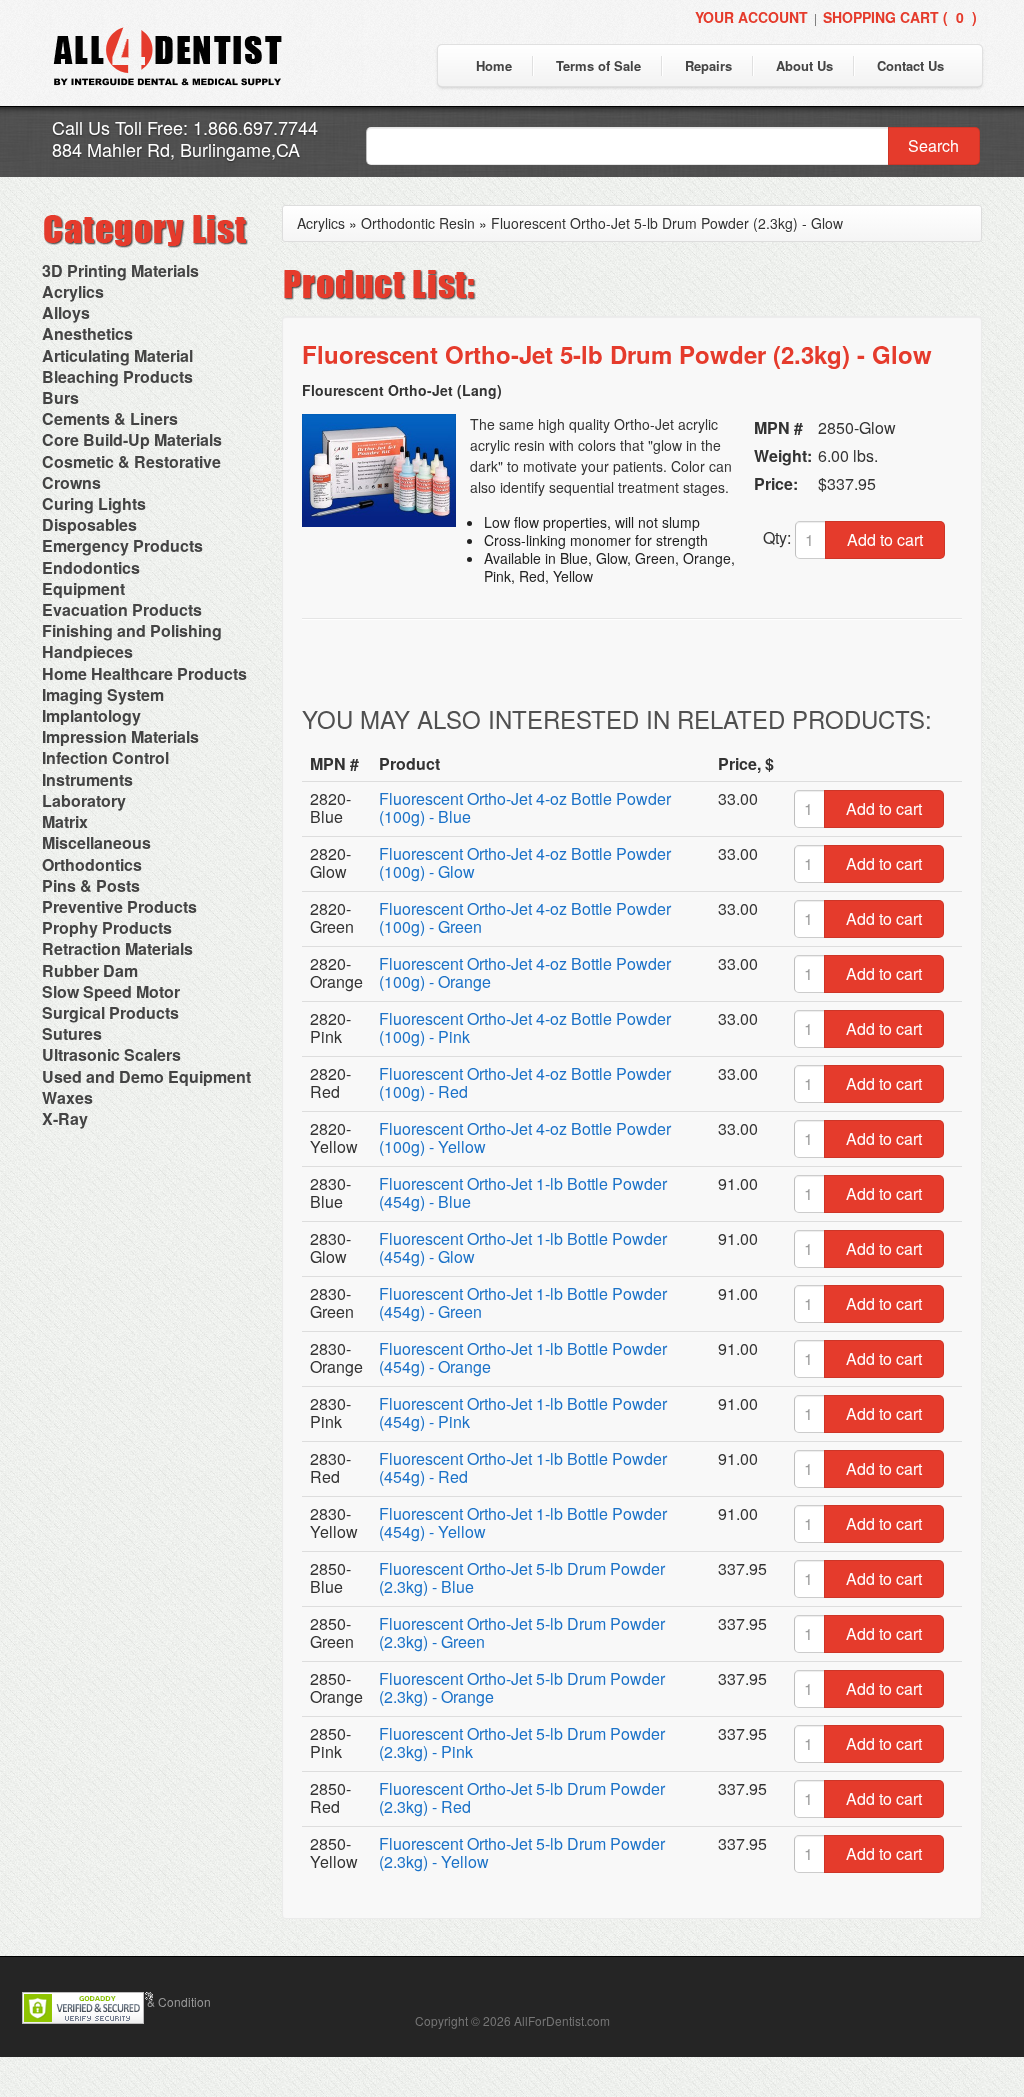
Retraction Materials (117, 948)
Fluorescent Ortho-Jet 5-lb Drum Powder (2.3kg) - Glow (667, 223)
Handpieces (87, 651)
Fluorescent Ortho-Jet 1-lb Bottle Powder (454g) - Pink (523, 1412)
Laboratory (84, 800)
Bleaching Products (117, 376)
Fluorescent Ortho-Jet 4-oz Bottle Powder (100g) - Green (525, 917)
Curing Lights (94, 503)
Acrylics (73, 291)
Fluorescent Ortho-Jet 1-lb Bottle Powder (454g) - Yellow (523, 1522)
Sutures (72, 1033)
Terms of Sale (598, 65)
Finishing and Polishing (132, 630)
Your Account (751, 17)
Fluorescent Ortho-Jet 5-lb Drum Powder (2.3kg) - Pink (522, 1742)
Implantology (91, 715)
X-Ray (65, 1118)
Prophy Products (107, 927)
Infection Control (105, 757)
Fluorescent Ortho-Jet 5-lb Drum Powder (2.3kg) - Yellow (522, 1852)
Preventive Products (119, 906)
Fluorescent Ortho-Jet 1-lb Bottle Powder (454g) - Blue (523, 1192)
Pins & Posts (91, 885)
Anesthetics (87, 333)
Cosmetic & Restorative (131, 461)
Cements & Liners (110, 418)
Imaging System (103, 694)
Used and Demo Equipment (146, 1076)
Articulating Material (117, 355)
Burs (60, 397)
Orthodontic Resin (418, 223)
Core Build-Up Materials (132, 439)
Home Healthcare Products (144, 673)
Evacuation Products (122, 609)
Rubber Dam (90, 970)
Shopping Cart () (900, 17)
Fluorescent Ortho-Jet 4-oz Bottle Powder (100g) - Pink (525, 1027)
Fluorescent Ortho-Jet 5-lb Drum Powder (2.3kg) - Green (522, 1632)
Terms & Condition (161, 2001)
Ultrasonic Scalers (111, 1054)
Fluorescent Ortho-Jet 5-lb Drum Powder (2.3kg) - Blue (522, 1577)
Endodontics (91, 567)
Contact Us (910, 65)
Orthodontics (92, 864)
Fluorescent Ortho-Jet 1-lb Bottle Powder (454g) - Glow (523, 1247)
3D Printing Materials (120, 270)
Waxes (67, 1097)
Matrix (65, 821)
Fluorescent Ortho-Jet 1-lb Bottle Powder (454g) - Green (523, 1302)
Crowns (71, 482)
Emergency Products (122, 545)
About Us (804, 65)
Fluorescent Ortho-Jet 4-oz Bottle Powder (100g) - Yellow (525, 1137)
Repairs (708, 65)
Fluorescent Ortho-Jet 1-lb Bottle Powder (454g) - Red (523, 1467)
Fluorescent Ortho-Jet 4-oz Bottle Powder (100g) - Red (525, 1082)
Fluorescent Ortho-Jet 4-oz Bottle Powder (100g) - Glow (525, 862)
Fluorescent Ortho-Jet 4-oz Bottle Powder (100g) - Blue (525, 807)
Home (494, 65)
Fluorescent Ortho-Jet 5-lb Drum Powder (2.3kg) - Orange (522, 1687)
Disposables (89, 524)
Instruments (87, 779)
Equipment (83, 588)
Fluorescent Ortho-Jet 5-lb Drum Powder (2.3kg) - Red (522, 1797)
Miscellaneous (96, 842)
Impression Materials (120, 736)
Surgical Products (110, 1012)
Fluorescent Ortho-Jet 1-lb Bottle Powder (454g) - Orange (523, 1357)
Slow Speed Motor (111, 991)
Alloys (66, 312)
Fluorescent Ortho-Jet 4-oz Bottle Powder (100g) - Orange (525, 972)
